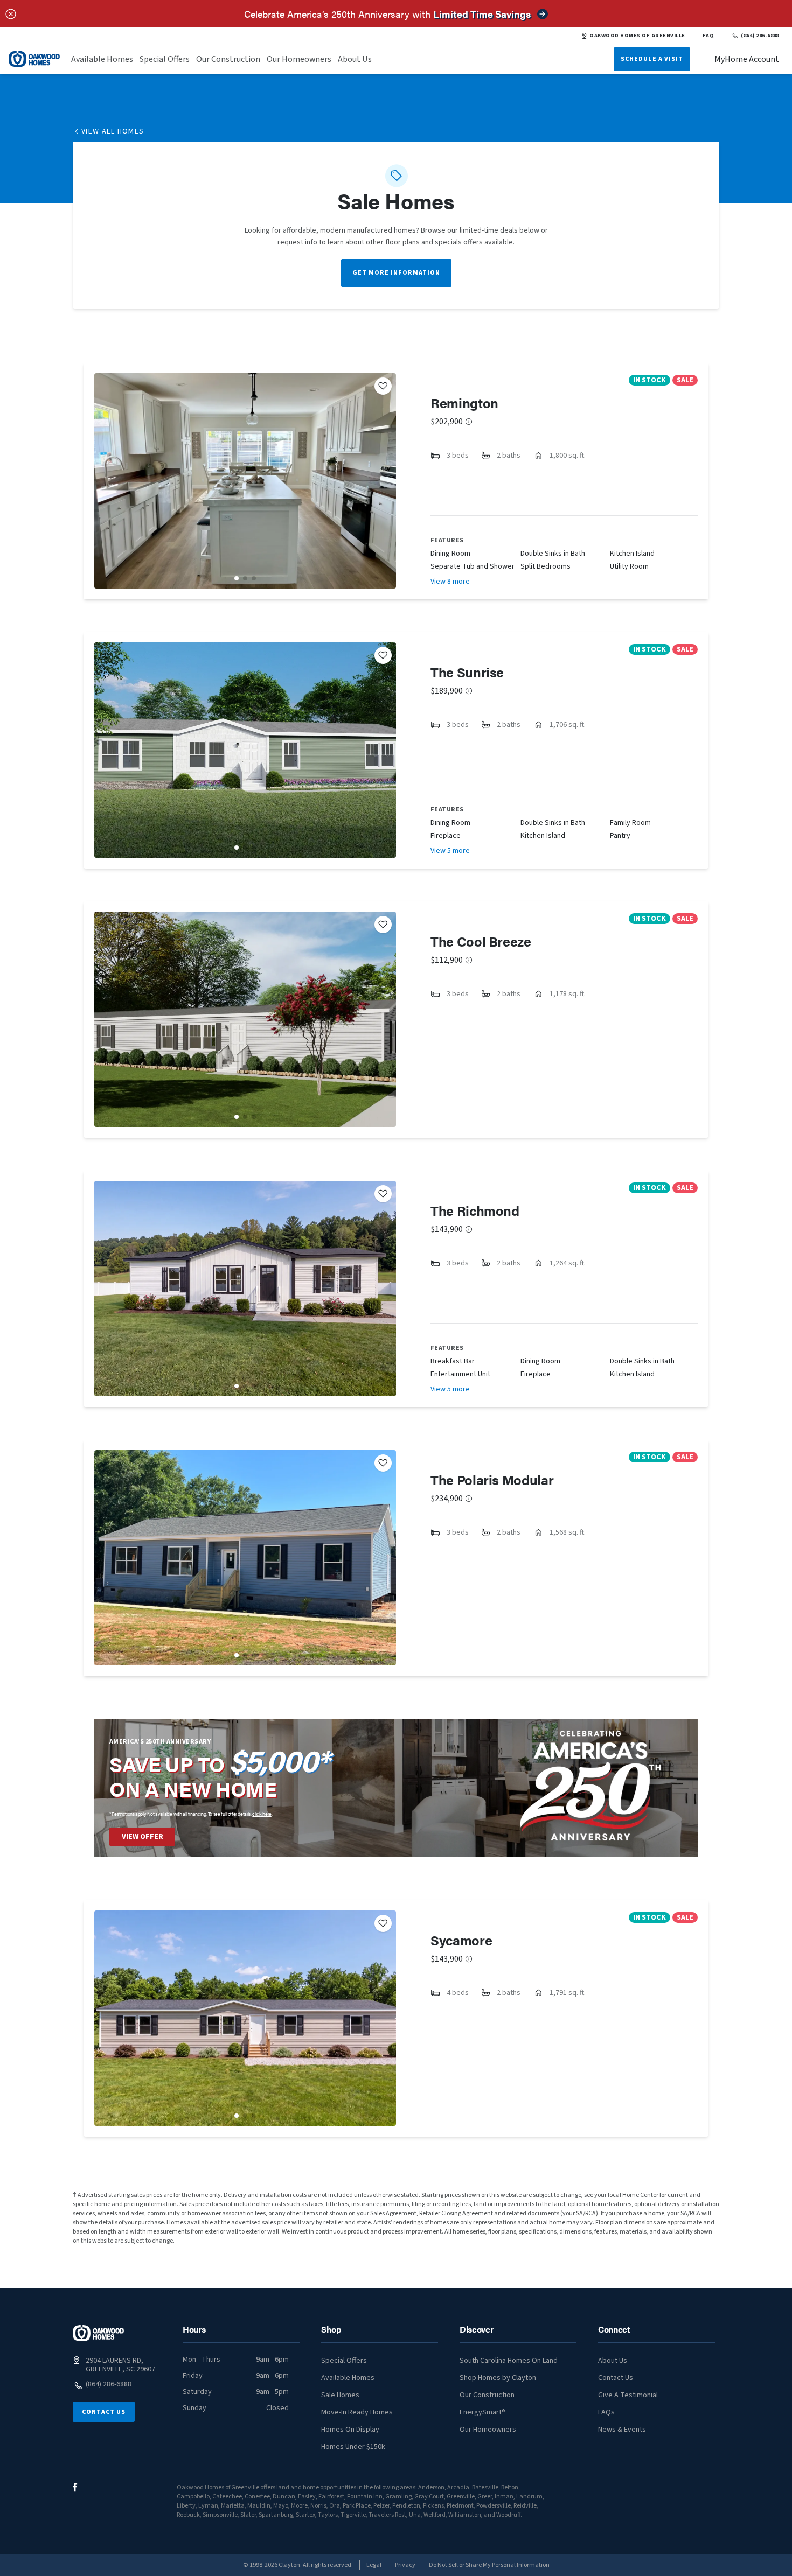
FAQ (708, 36)
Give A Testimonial (628, 2395)
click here (262, 1814)
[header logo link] (34, 59)
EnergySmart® (482, 2412)
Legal (374, 2565)
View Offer (143, 1837)
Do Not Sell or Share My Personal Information (489, 2565)
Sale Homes (340, 2395)
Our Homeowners (299, 59)
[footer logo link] (99, 2333)
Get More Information (396, 273)
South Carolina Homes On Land (509, 2361)
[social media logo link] (75, 2487)
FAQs (606, 2412)
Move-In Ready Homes (357, 2412)
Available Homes (102, 59)
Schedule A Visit (652, 59)
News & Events (622, 2430)
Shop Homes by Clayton (498, 2378)
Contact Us (104, 2412)
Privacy (405, 2565)
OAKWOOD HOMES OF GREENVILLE (637, 36)
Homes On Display (350, 2430)
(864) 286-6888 (760, 36)
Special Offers (165, 59)
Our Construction (228, 59)
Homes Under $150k (353, 2447)
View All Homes (113, 131)
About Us (355, 59)
